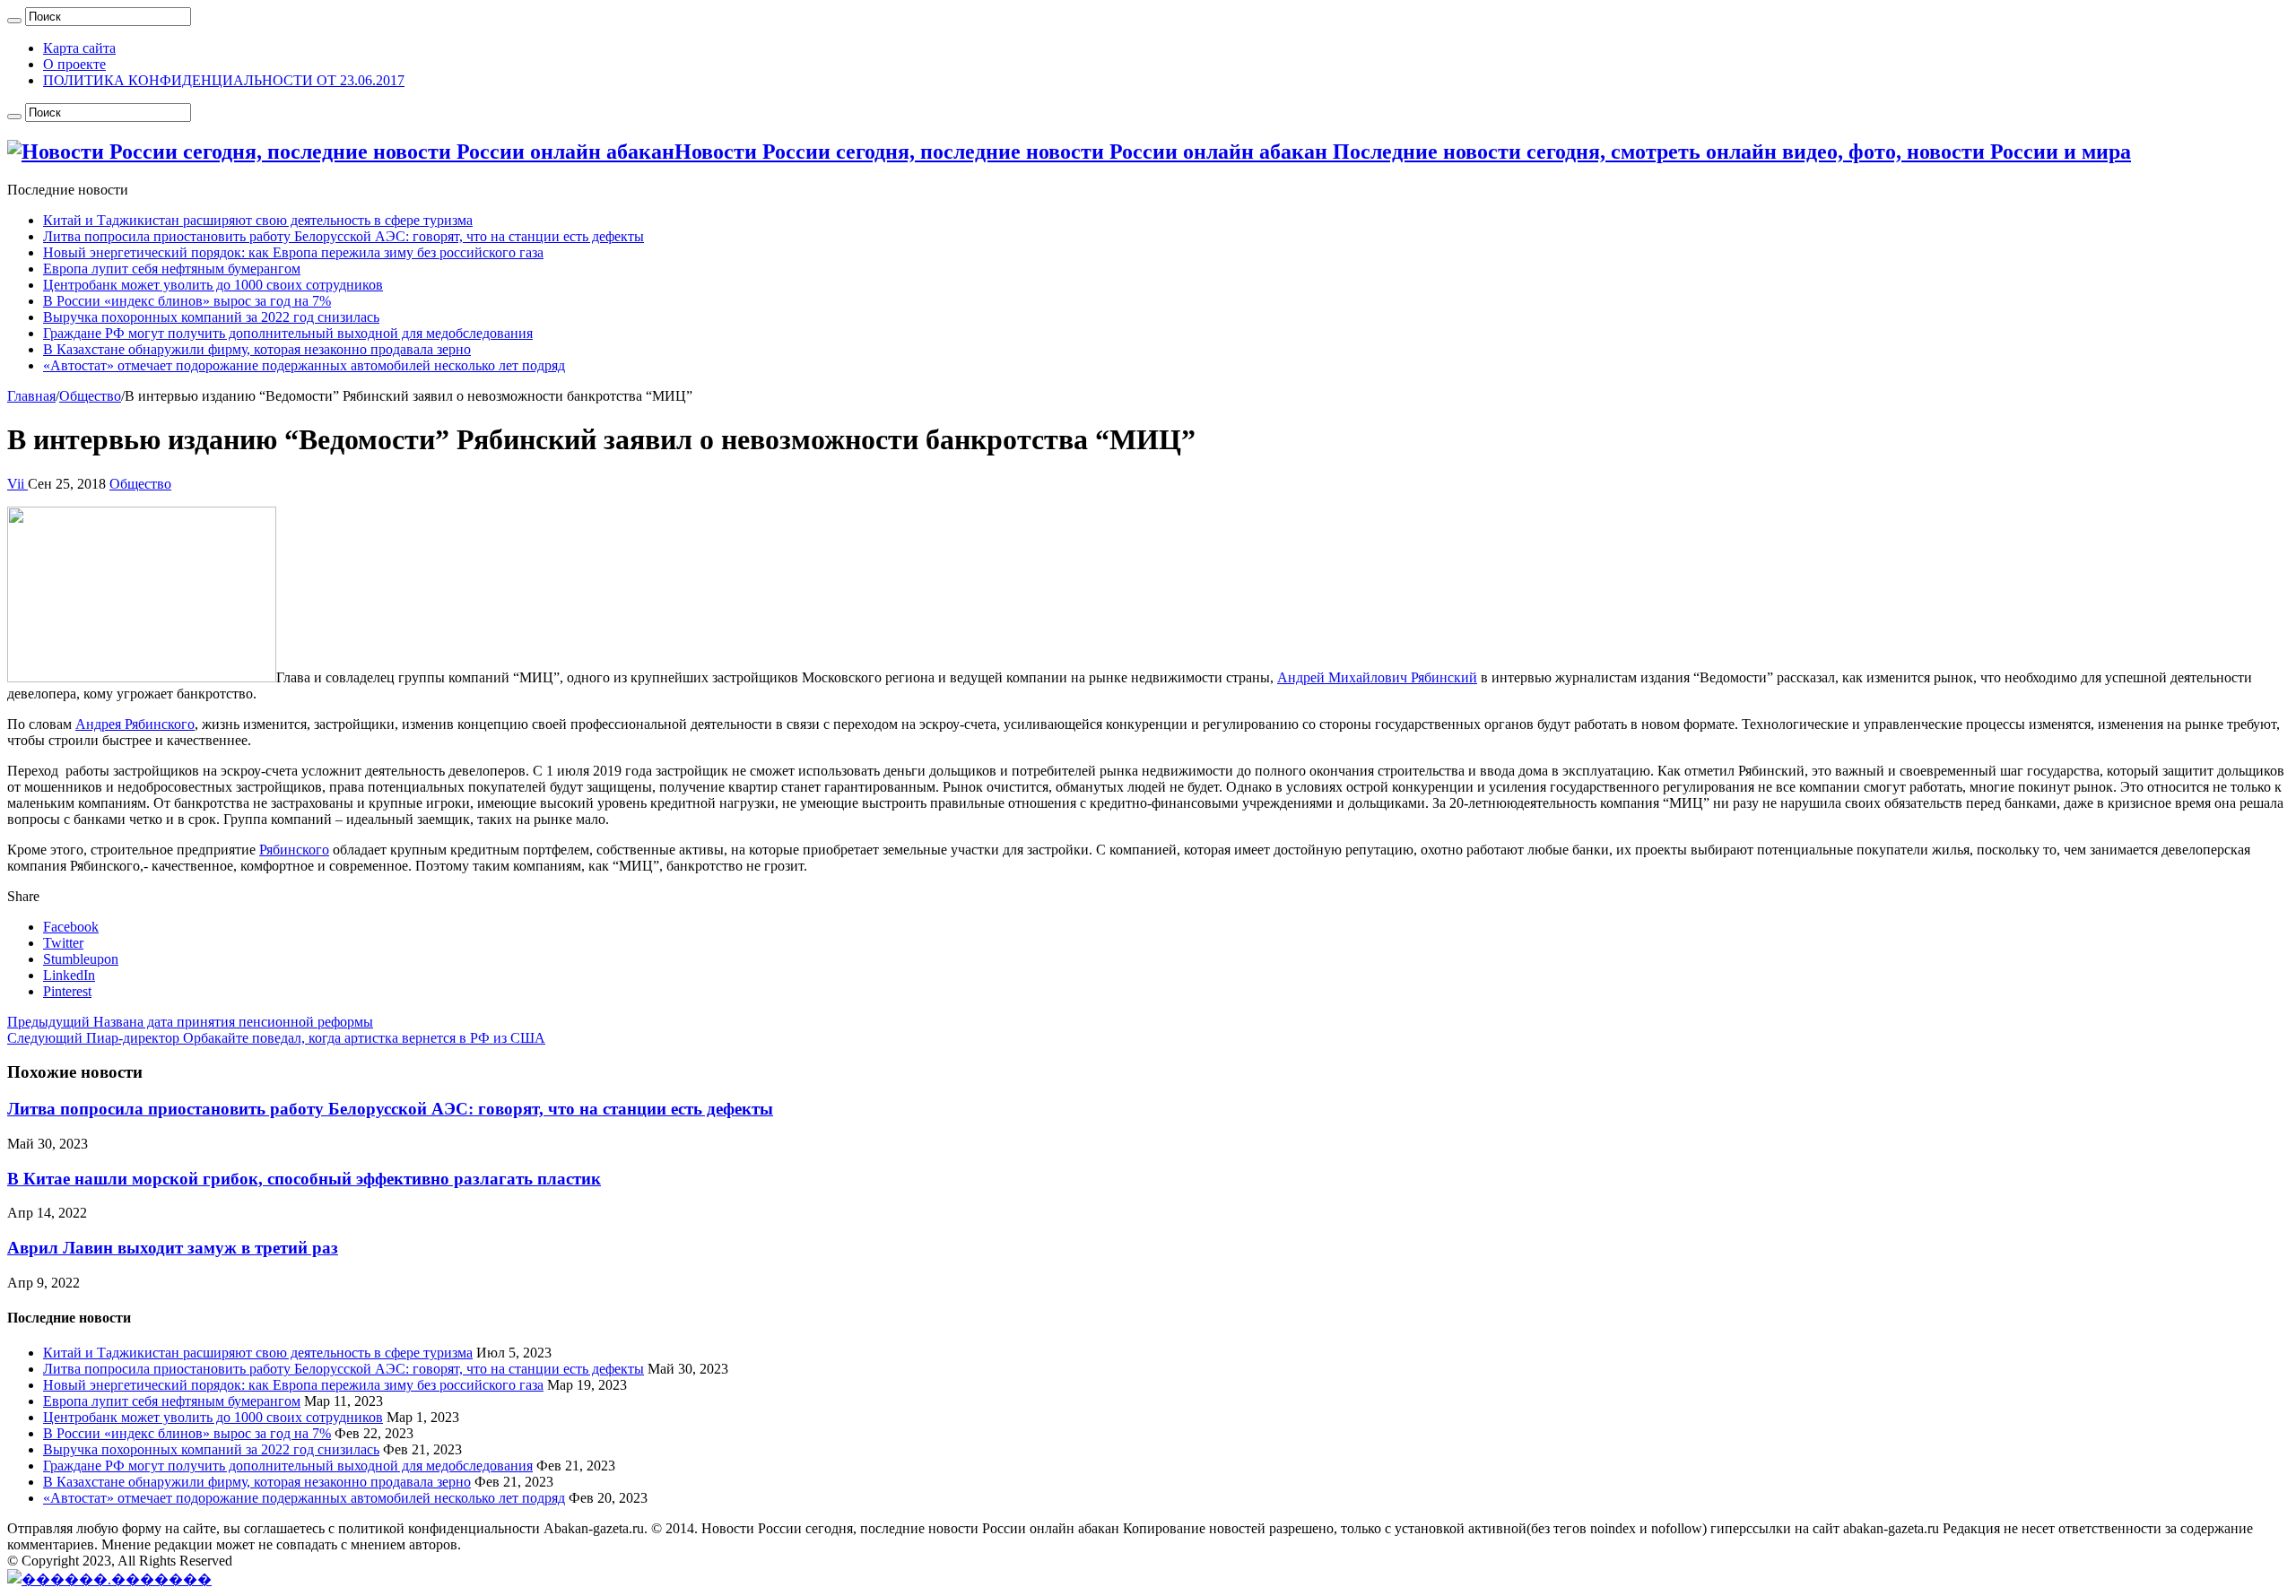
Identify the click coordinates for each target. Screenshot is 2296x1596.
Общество (90, 396)
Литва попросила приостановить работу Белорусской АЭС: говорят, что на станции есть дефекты (344, 236)
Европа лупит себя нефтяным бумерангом (172, 269)
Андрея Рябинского (135, 724)
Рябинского (294, 850)
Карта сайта (79, 48)
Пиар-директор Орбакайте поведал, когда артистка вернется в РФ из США (276, 1038)
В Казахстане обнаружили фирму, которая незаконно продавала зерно (257, 349)
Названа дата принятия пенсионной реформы (190, 1022)
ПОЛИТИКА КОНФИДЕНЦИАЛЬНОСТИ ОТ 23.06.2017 (224, 80)
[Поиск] (14, 21)
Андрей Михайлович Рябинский (1377, 677)
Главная (31, 396)
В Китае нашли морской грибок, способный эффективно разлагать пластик (304, 1179)
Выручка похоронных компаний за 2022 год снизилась (211, 317)
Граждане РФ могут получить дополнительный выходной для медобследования (288, 333)
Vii (17, 484)
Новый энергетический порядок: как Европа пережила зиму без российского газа (293, 252)
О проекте (74, 64)
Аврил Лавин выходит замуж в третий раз (173, 1248)
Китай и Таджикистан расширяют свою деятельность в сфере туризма (258, 220)
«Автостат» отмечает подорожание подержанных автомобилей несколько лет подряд (304, 365)
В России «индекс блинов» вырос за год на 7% (187, 301)
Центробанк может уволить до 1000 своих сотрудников (213, 285)
